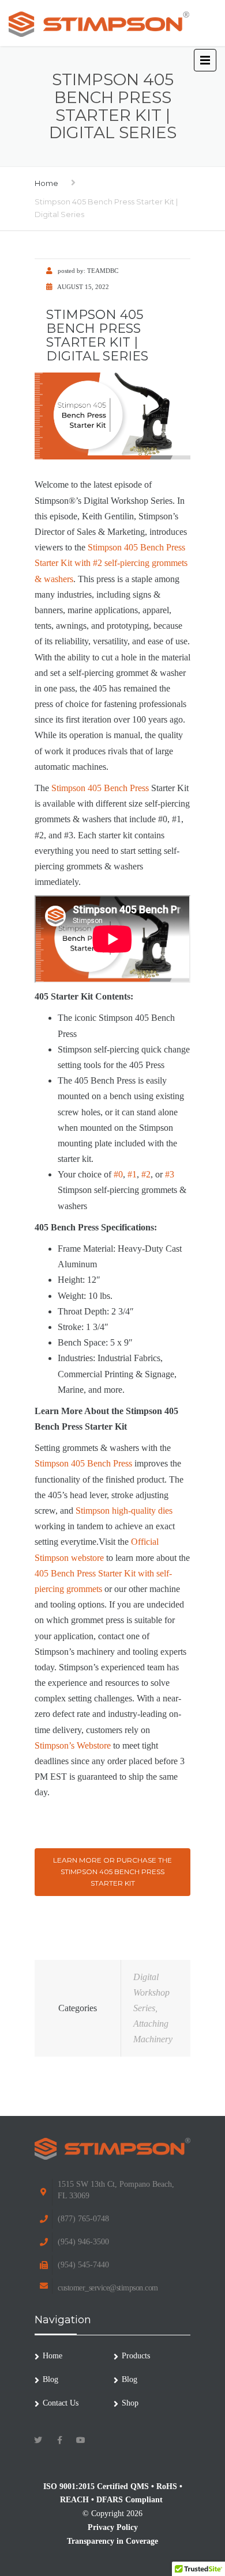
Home (46, 183)
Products (136, 2356)
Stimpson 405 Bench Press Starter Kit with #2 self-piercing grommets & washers (111, 563)
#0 (118, 1174)
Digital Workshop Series (151, 1992)
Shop (130, 2403)
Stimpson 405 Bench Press (100, 788)
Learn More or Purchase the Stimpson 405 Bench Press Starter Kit (112, 1872)
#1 (132, 1174)
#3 (170, 1174)
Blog (50, 2379)
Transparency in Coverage (112, 2541)
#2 (146, 1174)
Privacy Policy (113, 2527)
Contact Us (61, 2403)
